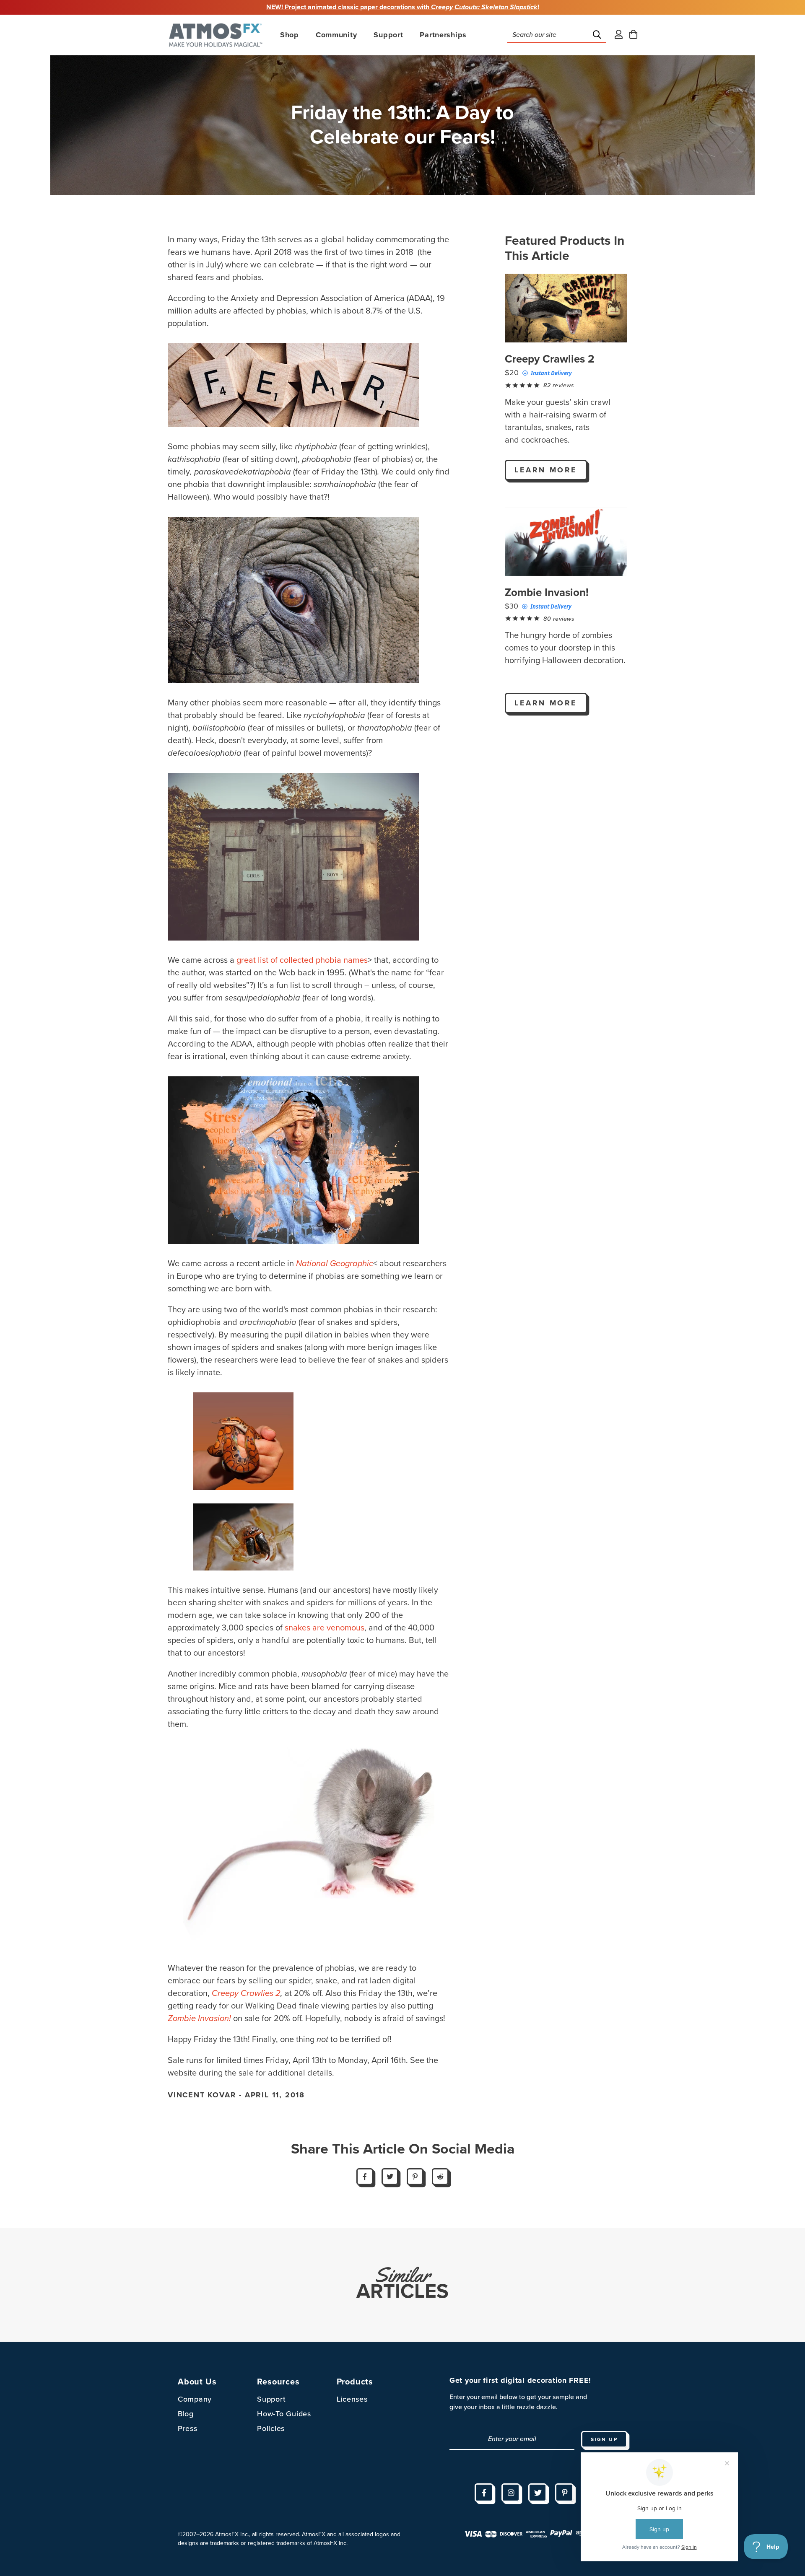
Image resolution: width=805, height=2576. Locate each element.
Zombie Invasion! (547, 592)
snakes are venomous (325, 1628)
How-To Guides (284, 2414)
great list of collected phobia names (301, 960)
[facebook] (484, 2493)
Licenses (352, 2399)
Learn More (546, 470)
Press (188, 2428)
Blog (186, 2414)
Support (271, 2399)
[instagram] (511, 2493)
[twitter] (538, 2493)
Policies (271, 2428)
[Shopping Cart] (633, 35)
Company (195, 2399)
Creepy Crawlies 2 (550, 359)
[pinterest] (564, 2493)
